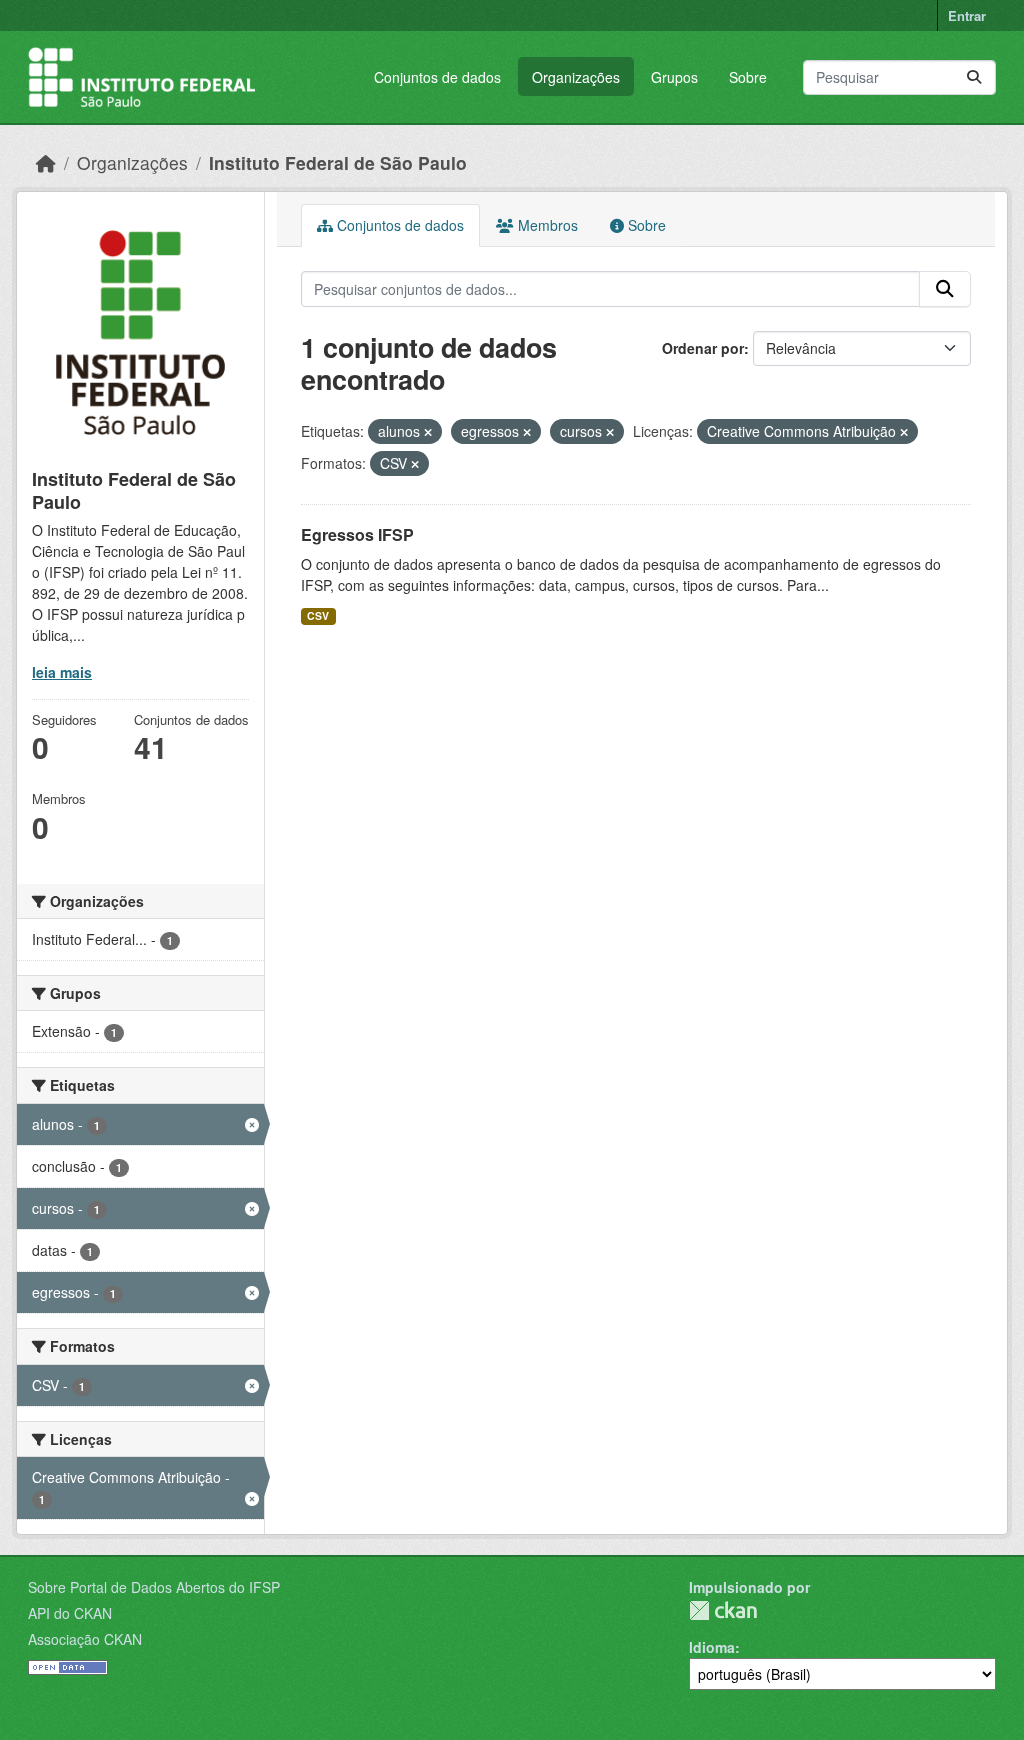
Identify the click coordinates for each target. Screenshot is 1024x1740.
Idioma (712, 1647)
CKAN (723, 1610)
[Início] (46, 162)
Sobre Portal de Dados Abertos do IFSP (154, 1587)
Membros (546, 225)
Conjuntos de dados (437, 77)
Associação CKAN (85, 1639)
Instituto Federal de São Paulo (338, 162)
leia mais (62, 672)
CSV (318, 615)
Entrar (967, 15)
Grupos (674, 77)
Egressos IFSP (357, 534)
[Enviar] (974, 77)
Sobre (748, 77)
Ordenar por (703, 348)
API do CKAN (70, 1613)
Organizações (576, 77)
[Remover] (428, 432)
